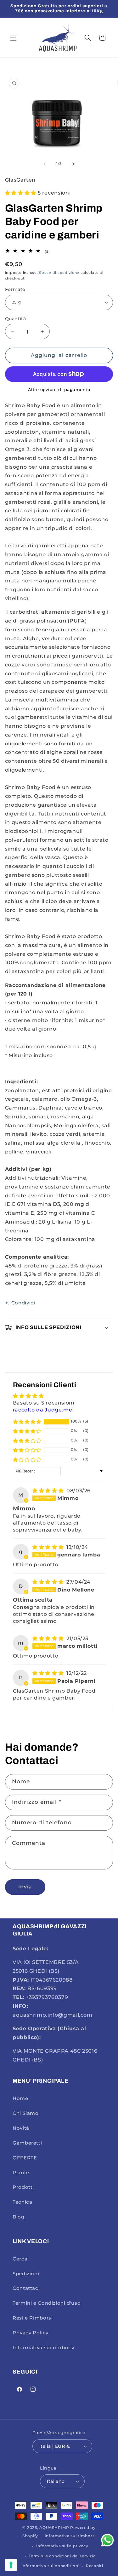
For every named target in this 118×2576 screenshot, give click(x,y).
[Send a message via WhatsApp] (107, 2540)
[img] (49, 1491)
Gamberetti (27, 2143)
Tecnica (22, 2202)
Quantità (15, 319)
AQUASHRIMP (54, 2528)
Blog (19, 2217)
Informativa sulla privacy (62, 2546)
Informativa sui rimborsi (44, 2348)
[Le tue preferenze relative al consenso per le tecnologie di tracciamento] (11, 2565)
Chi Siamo (26, 2113)
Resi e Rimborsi (33, 2318)
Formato (15, 289)
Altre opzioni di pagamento (59, 390)
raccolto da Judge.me (43, 1410)
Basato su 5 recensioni (44, 1403)
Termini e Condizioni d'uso (47, 2303)
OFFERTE (25, 2158)
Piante (21, 2173)
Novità (21, 2128)
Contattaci (26, 2288)
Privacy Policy (31, 2333)
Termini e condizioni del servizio (62, 2556)
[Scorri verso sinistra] (45, 164)
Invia (25, 1887)
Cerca (20, 2259)
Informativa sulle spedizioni (51, 2566)
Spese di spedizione (59, 273)
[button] (13, 38)
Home (20, 2098)
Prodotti (23, 2187)
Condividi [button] (23, 1303)
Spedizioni (26, 2274)
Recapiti (95, 2566)
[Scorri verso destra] (73, 164)
